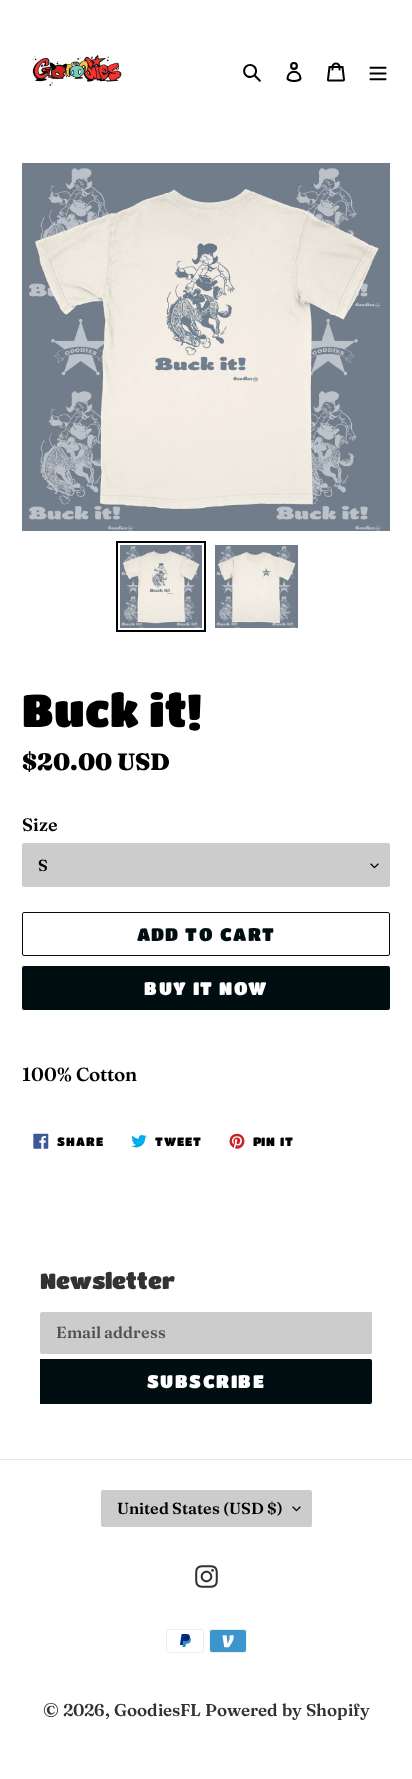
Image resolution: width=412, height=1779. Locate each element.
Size (40, 824)
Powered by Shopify (287, 1709)
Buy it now (205, 988)
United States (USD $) (200, 1508)
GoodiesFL (157, 1709)
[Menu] (378, 70)
